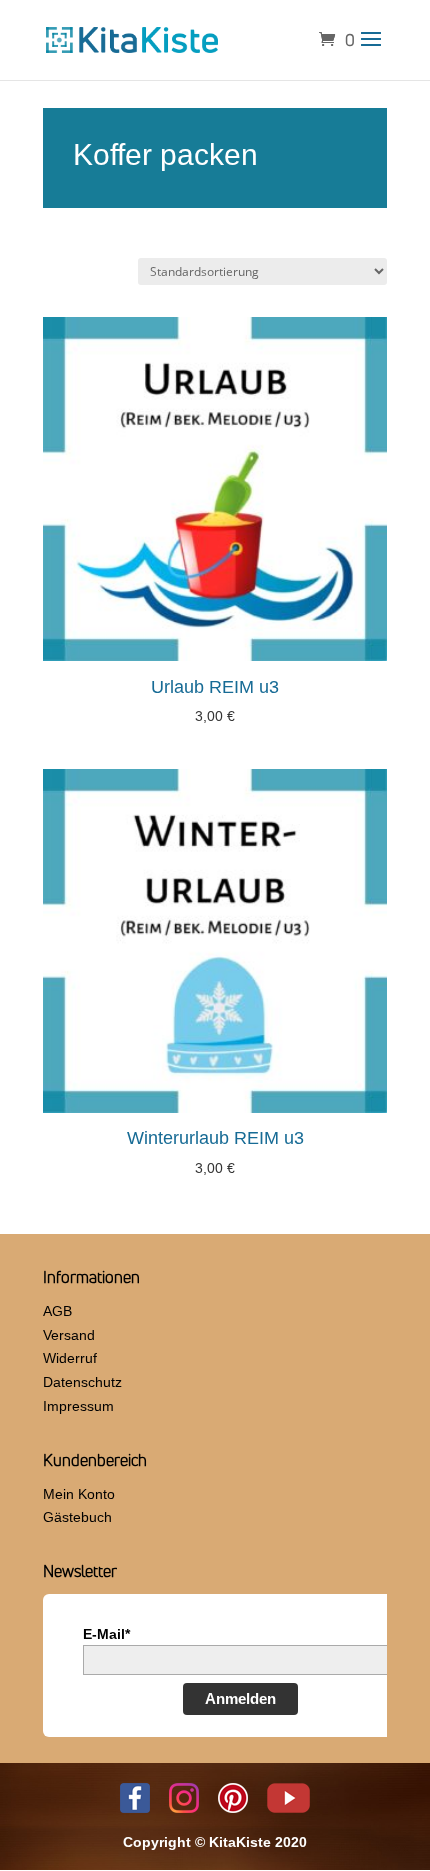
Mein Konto (79, 1494)
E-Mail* (106, 1634)
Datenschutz (82, 1382)
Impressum (78, 1406)
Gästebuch (77, 1517)
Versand (69, 1335)
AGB (57, 1311)
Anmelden (240, 1698)
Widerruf (70, 1358)
